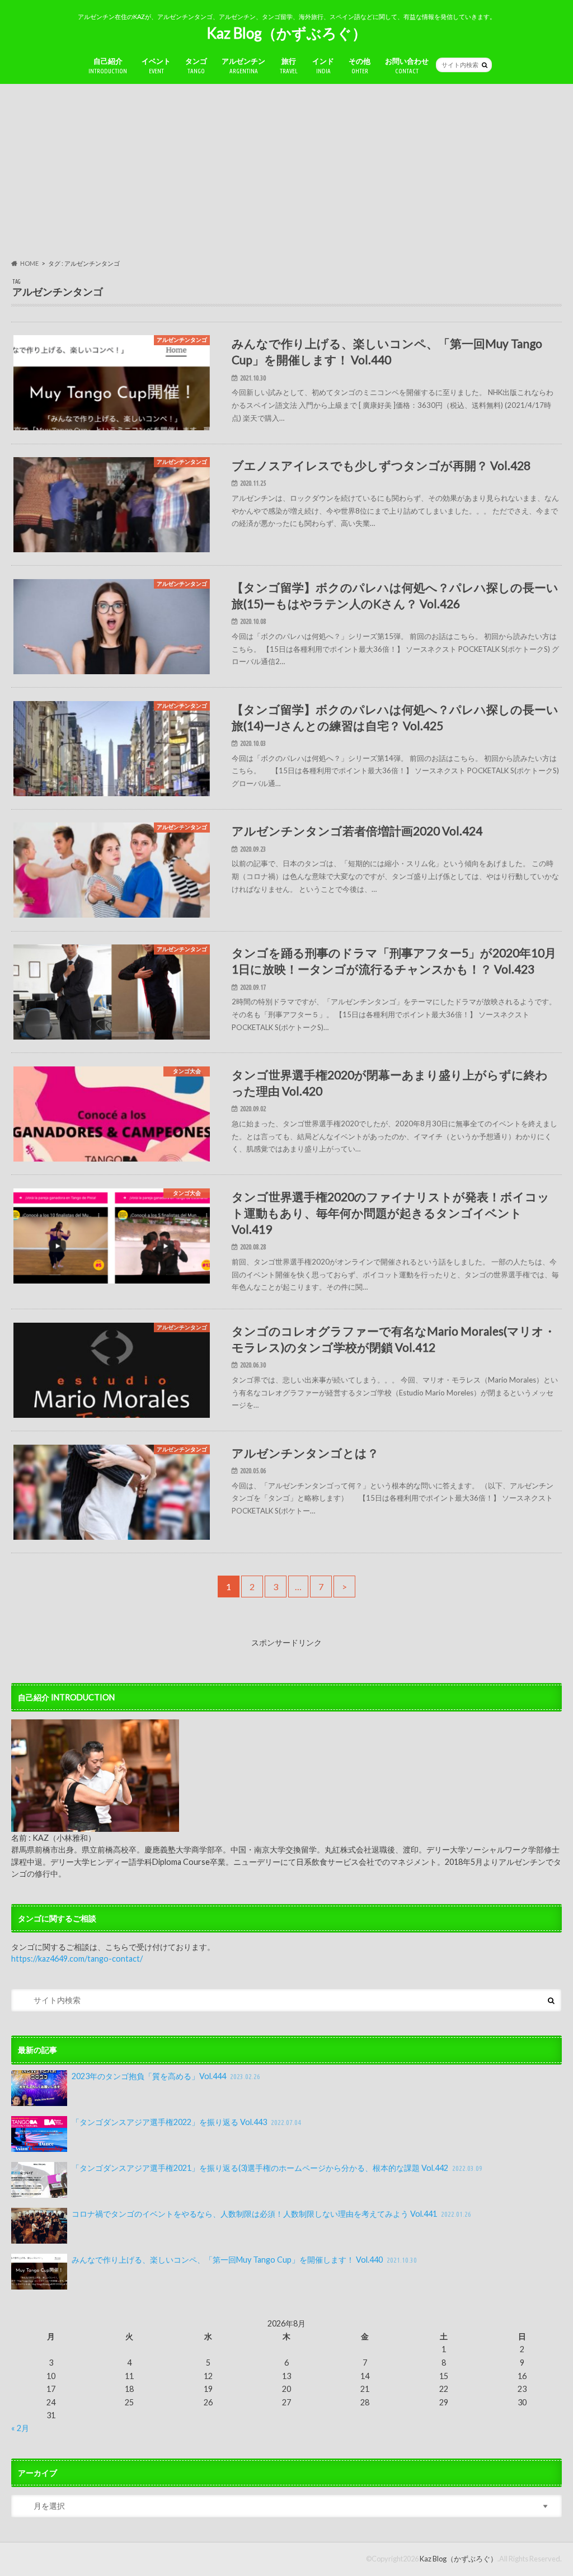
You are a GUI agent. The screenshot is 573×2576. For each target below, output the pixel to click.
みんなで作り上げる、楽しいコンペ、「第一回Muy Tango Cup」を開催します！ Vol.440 (244, 2260)
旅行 (289, 66)
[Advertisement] (286, 171)
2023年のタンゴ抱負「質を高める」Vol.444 (166, 2076)
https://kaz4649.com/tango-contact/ (77, 1959)
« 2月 (20, 2428)
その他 (360, 66)
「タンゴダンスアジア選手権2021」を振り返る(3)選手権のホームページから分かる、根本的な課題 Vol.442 (277, 2168)
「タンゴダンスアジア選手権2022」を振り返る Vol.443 (186, 2122)
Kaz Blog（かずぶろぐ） (286, 33)
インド (323, 66)
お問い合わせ (407, 66)
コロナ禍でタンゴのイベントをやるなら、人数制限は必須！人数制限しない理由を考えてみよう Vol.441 (271, 2214)
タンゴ (196, 66)
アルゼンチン (243, 66)
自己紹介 (108, 66)
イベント (156, 66)
